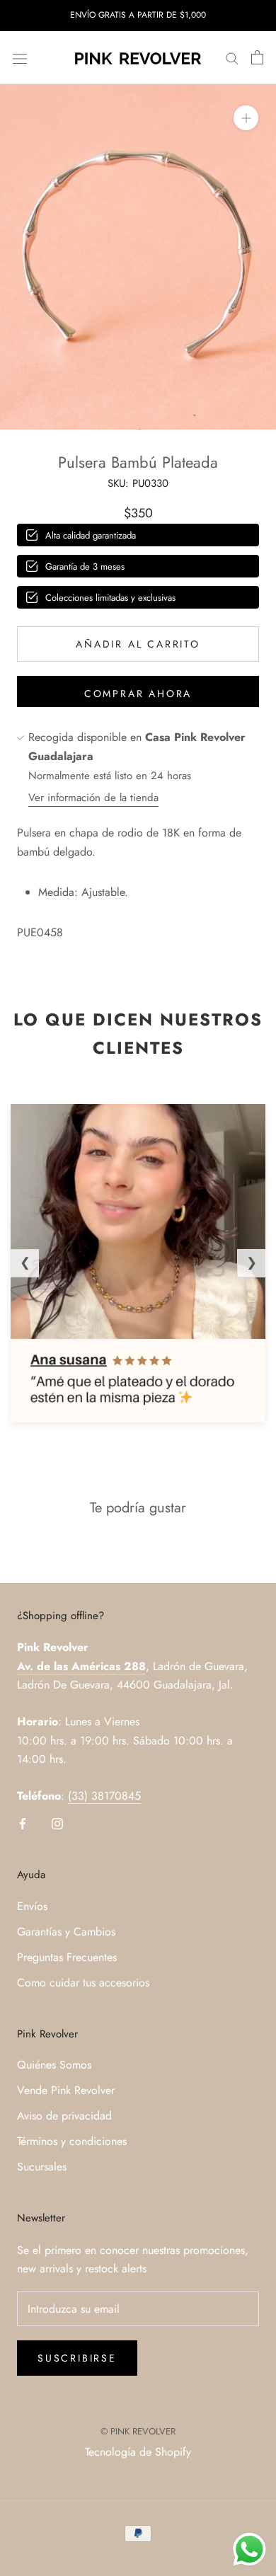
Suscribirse (77, 2358)
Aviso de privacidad (64, 2116)
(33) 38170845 (104, 1796)
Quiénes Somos (54, 2065)
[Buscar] (232, 58)
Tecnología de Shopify (138, 2452)
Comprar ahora (138, 694)
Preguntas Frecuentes (67, 1957)
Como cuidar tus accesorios (83, 1983)
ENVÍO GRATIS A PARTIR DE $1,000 (138, 15)
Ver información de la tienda (93, 798)
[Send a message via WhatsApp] (249, 2549)
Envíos (32, 1906)
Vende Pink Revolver (66, 2090)
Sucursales (42, 2167)
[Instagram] (57, 1822)
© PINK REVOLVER (138, 2431)
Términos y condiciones (72, 2141)
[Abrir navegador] (20, 57)
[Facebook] (23, 1822)
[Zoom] (246, 118)
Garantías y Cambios (66, 1932)
